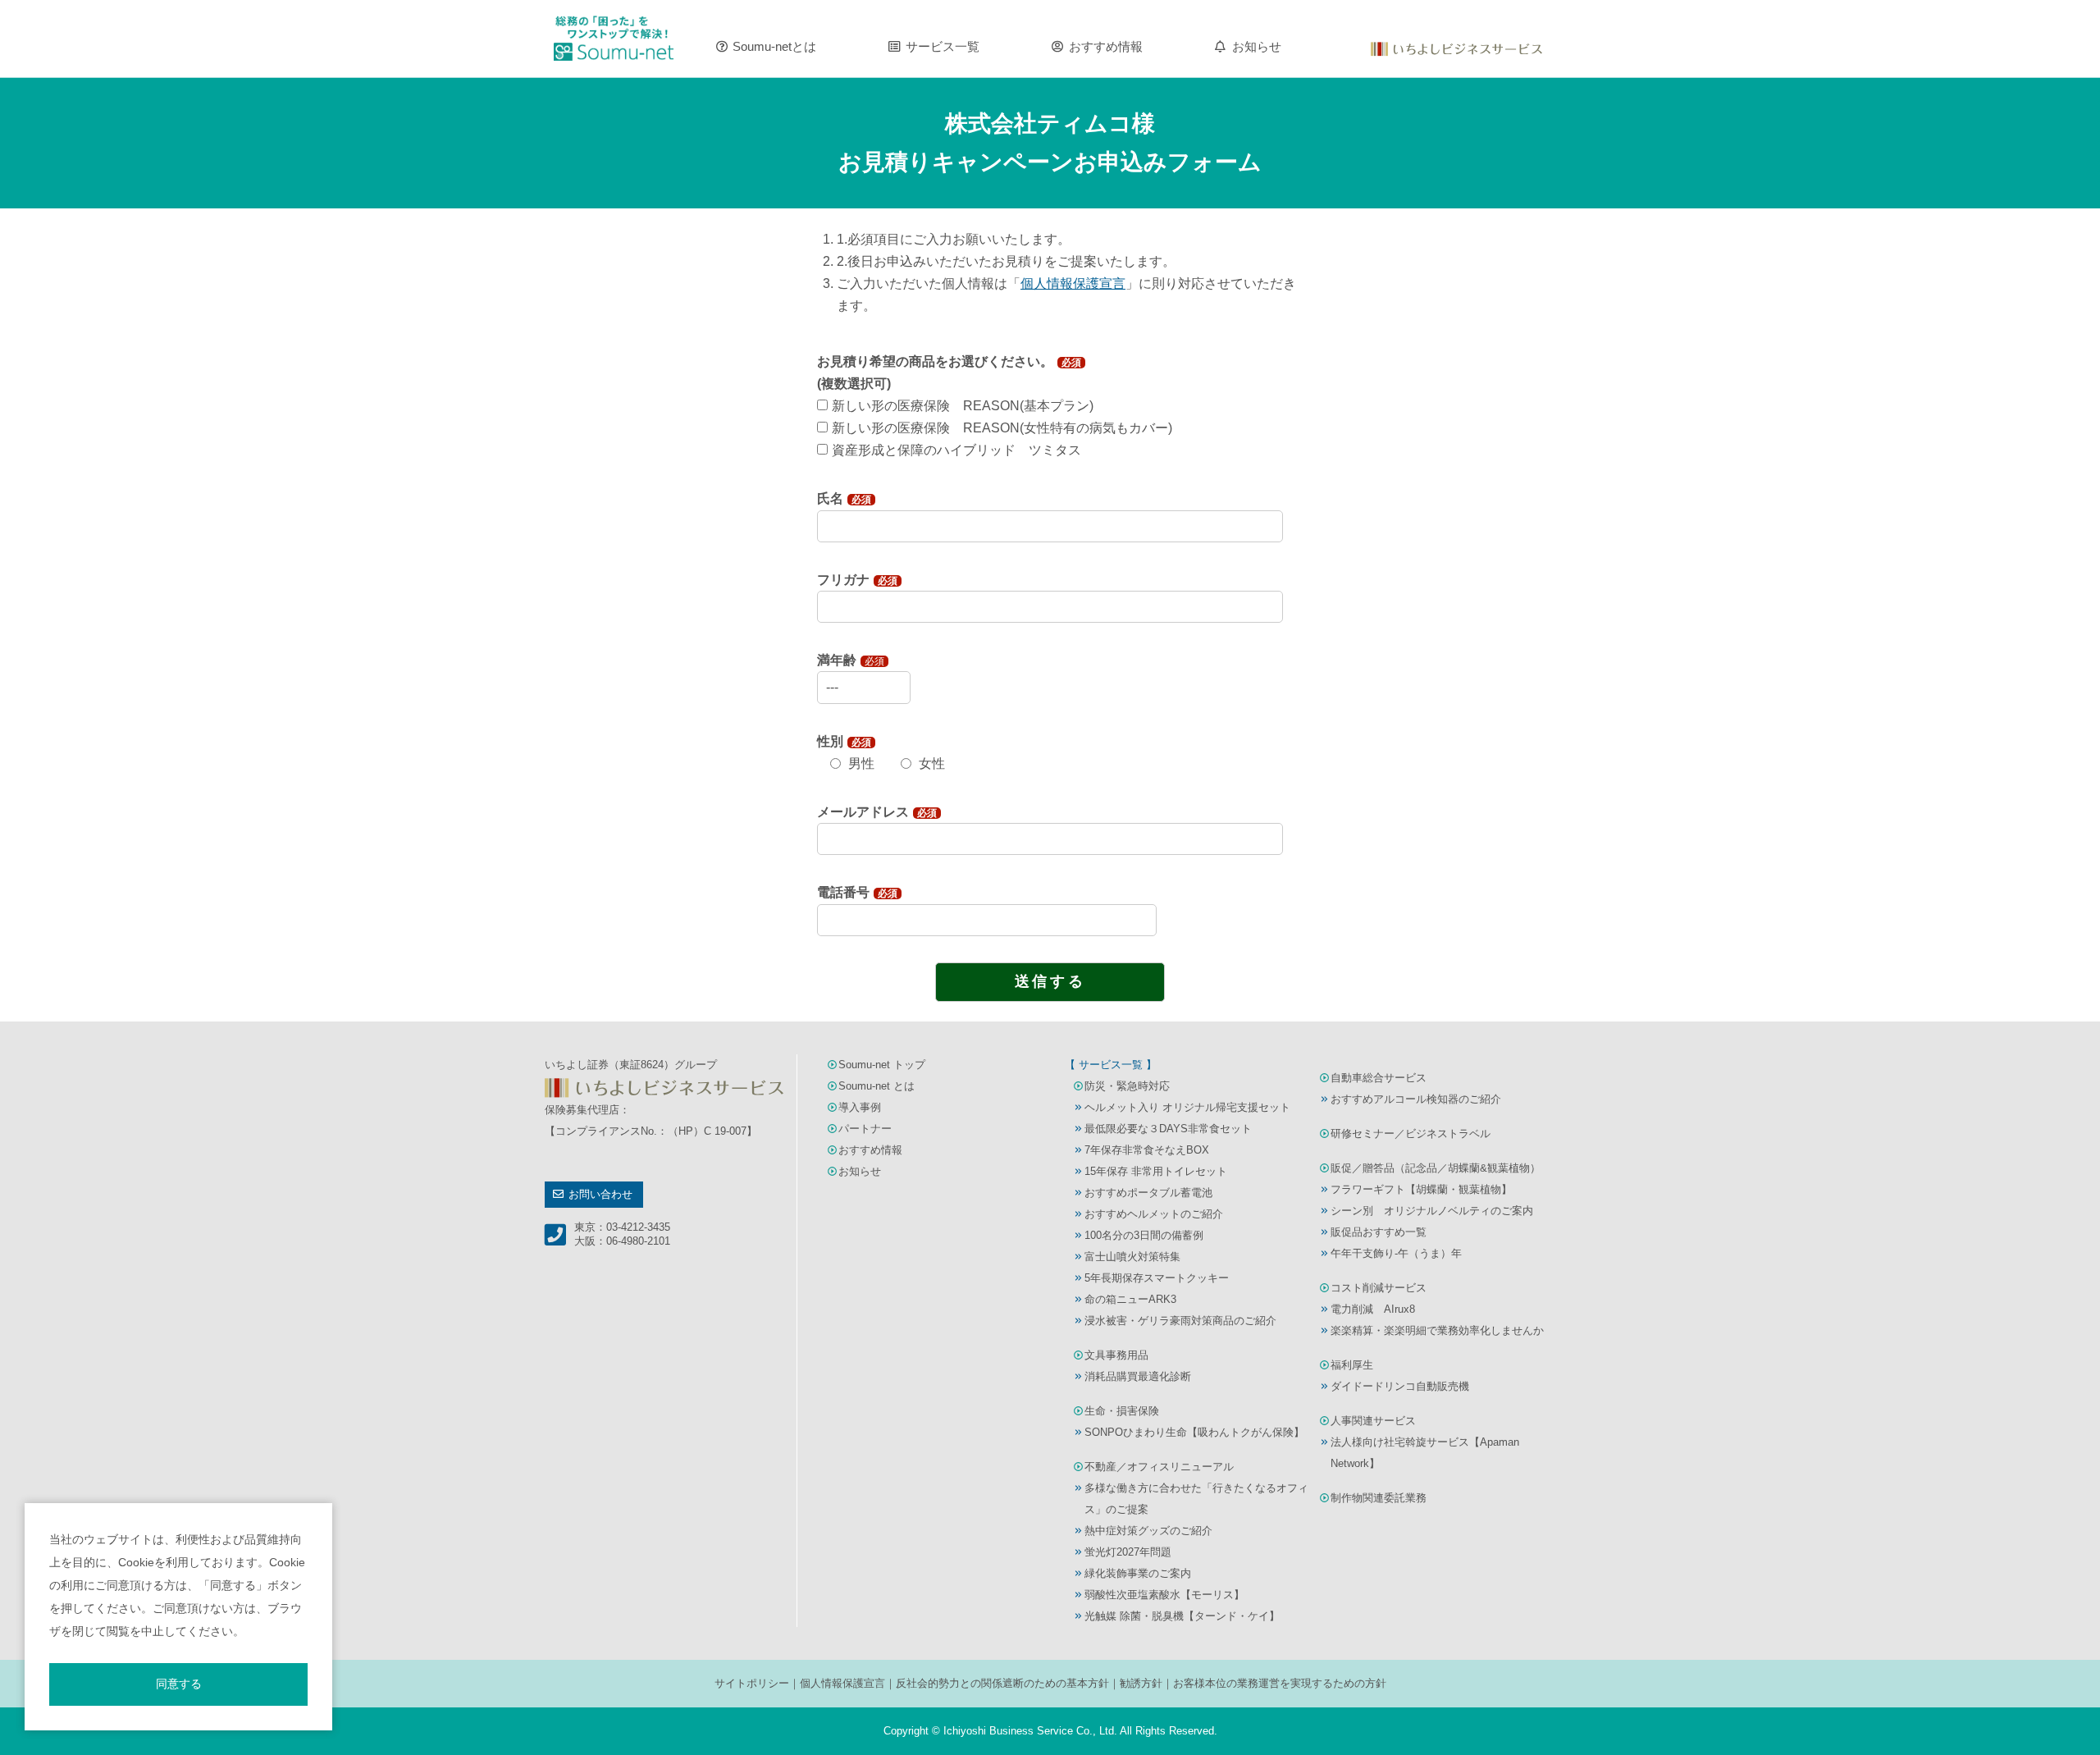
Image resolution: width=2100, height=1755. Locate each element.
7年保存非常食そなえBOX (1147, 1150)
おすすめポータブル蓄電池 (1148, 1193)
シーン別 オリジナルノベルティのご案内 (1432, 1211)
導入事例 (860, 1107)
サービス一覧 (943, 47)
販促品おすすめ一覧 (1379, 1232)
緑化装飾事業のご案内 (1138, 1573)
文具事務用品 (1116, 1355)
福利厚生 (1352, 1365)
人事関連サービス (1373, 1421)
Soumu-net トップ (882, 1065)
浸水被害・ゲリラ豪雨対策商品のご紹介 (1180, 1321)
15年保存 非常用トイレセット (1156, 1171)
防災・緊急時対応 (1127, 1086)
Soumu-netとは (774, 47)
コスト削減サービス (1379, 1288)
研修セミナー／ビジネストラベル (1411, 1133)
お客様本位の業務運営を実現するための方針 (1280, 1683)
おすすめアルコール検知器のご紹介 (1416, 1099)
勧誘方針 (1141, 1683)
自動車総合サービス (1379, 1078)
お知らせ (1257, 47)
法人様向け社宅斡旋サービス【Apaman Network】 (1425, 1453)
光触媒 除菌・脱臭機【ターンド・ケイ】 (1182, 1616)
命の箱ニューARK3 (1130, 1299)
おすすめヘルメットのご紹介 (1154, 1214)
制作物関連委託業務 (1379, 1498)
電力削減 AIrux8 (1373, 1309)
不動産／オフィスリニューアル (1159, 1467)
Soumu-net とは (877, 1086)
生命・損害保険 (1122, 1411)
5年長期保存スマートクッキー (1157, 1278)
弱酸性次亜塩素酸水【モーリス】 (1164, 1595)
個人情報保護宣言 (842, 1683)
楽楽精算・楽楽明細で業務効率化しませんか (1437, 1330)
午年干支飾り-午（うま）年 (1396, 1253)
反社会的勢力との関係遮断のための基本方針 (1002, 1683)
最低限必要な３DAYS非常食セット (1168, 1129)
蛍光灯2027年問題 (1128, 1552)
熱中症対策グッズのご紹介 (1148, 1531)
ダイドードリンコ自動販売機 (1400, 1386)
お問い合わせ (600, 1194)
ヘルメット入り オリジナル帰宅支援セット (1187, 1107)
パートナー (865, 1129)
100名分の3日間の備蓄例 (1144, 1235)
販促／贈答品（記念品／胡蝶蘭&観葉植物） (1436, 1168)
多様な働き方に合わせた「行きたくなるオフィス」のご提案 (1196, 1499)
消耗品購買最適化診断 (1138, 1376)
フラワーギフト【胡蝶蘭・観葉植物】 (1421, 1189)
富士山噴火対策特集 (1132, 1257)
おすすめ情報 (1106, 47)
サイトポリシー (752, 1683)
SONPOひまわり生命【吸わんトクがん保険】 (1194, 1432)
